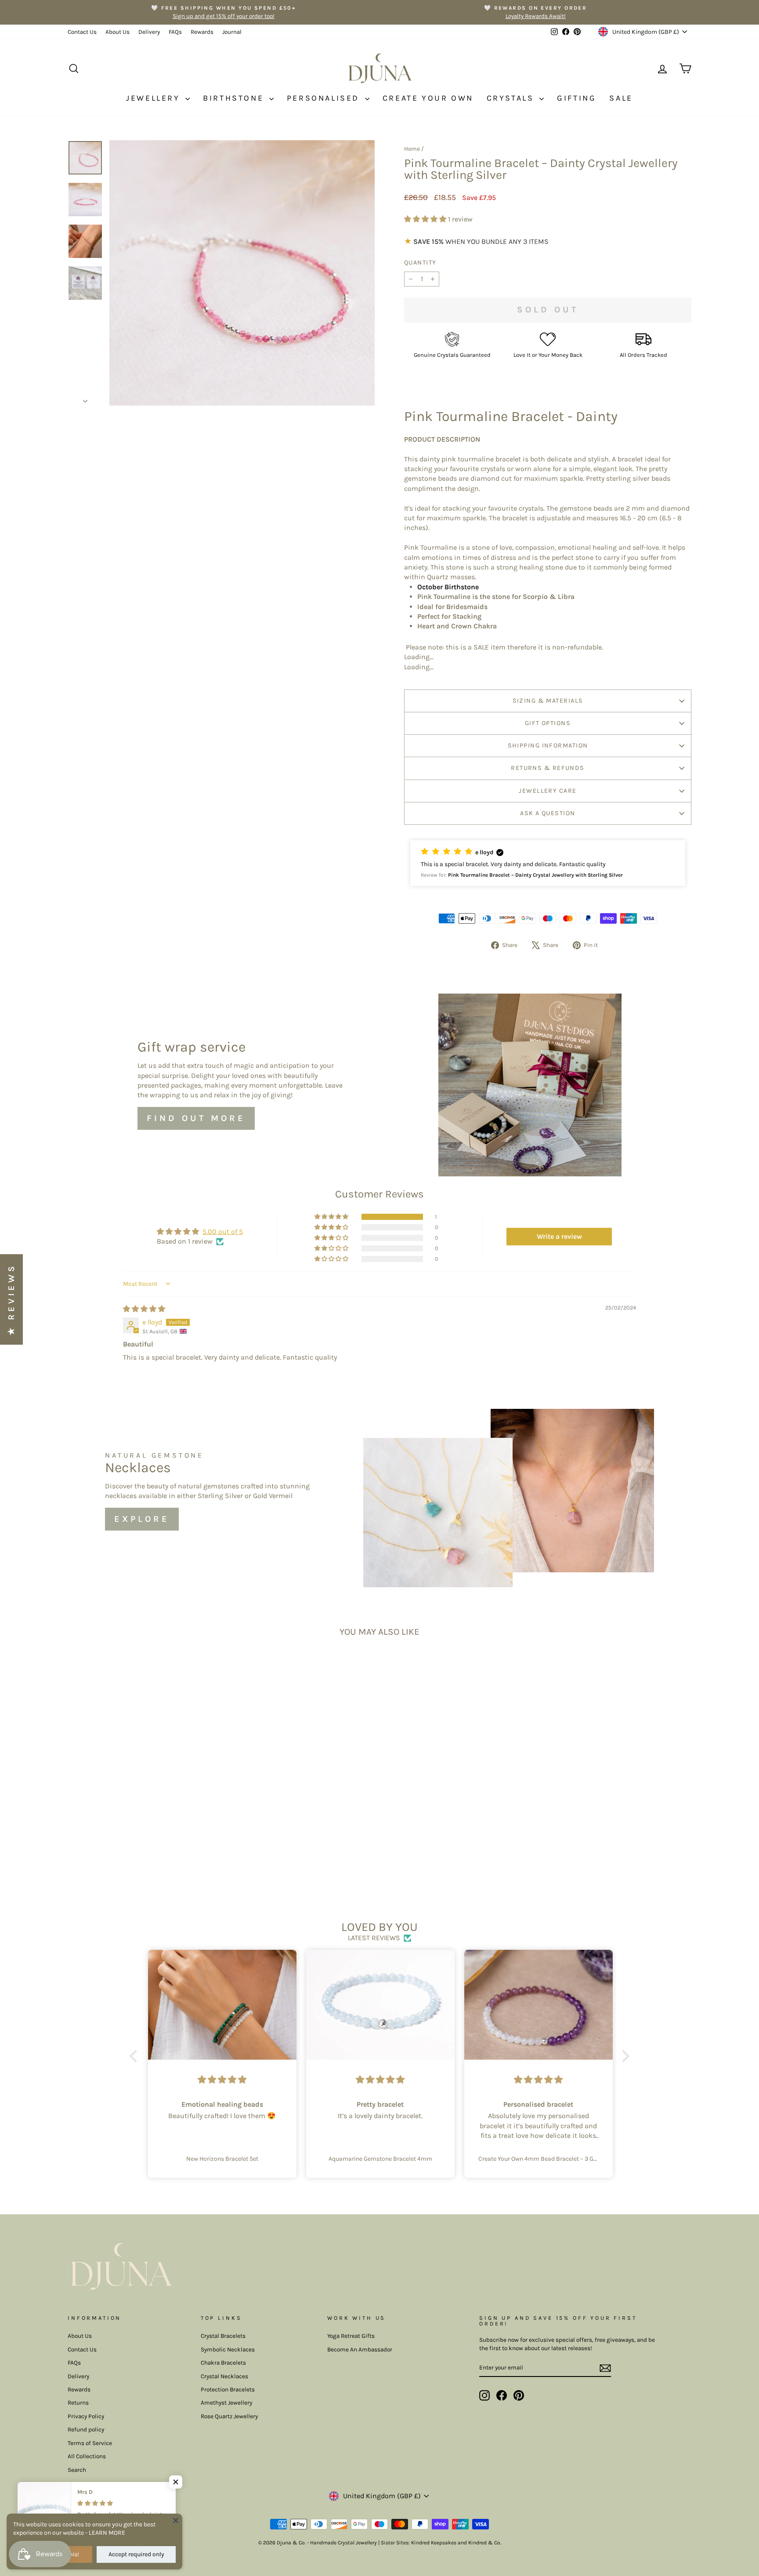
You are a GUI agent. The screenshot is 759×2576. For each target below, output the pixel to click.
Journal (232, 32)
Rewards (202, 32)
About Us (117, 32)
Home (412, 149)
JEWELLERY (155, 98)
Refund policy (86, 2429)
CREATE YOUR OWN (428, 98)
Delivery (149, 32)
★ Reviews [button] (11, 1299)
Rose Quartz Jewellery (229, 2416)
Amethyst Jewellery (226, 2403)
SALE (621, 98)
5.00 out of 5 (223, 1232)
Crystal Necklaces (224, 2376)
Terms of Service (90, 2443)
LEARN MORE (107, 2533)
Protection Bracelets (228, 2389)
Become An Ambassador (360, 2349)
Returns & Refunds (548, 768)
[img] (144, 1309)
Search (77, 2470)
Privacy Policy (86, 2416)
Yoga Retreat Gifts (351, 2336)
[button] (426, 219)
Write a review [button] (559, 1236)
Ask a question (548, 813)
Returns (78, 2403)
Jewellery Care (548, 791)
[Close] (176, 2520)
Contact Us (82, 32)
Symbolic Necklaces (228, 2349)
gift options (548, 723)
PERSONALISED (325, 98)
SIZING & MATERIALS (548, 701)
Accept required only (136, 2554)
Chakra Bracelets (223, 2363)
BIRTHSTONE (235, 98)
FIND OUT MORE (196, 1118)
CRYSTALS (512, 98)
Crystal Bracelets (223, 2336)
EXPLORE (142, 1519)
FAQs (175, 32)
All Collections (87, 2456)
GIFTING (576, 98)
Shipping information (548, 746)
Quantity (420, 263)
